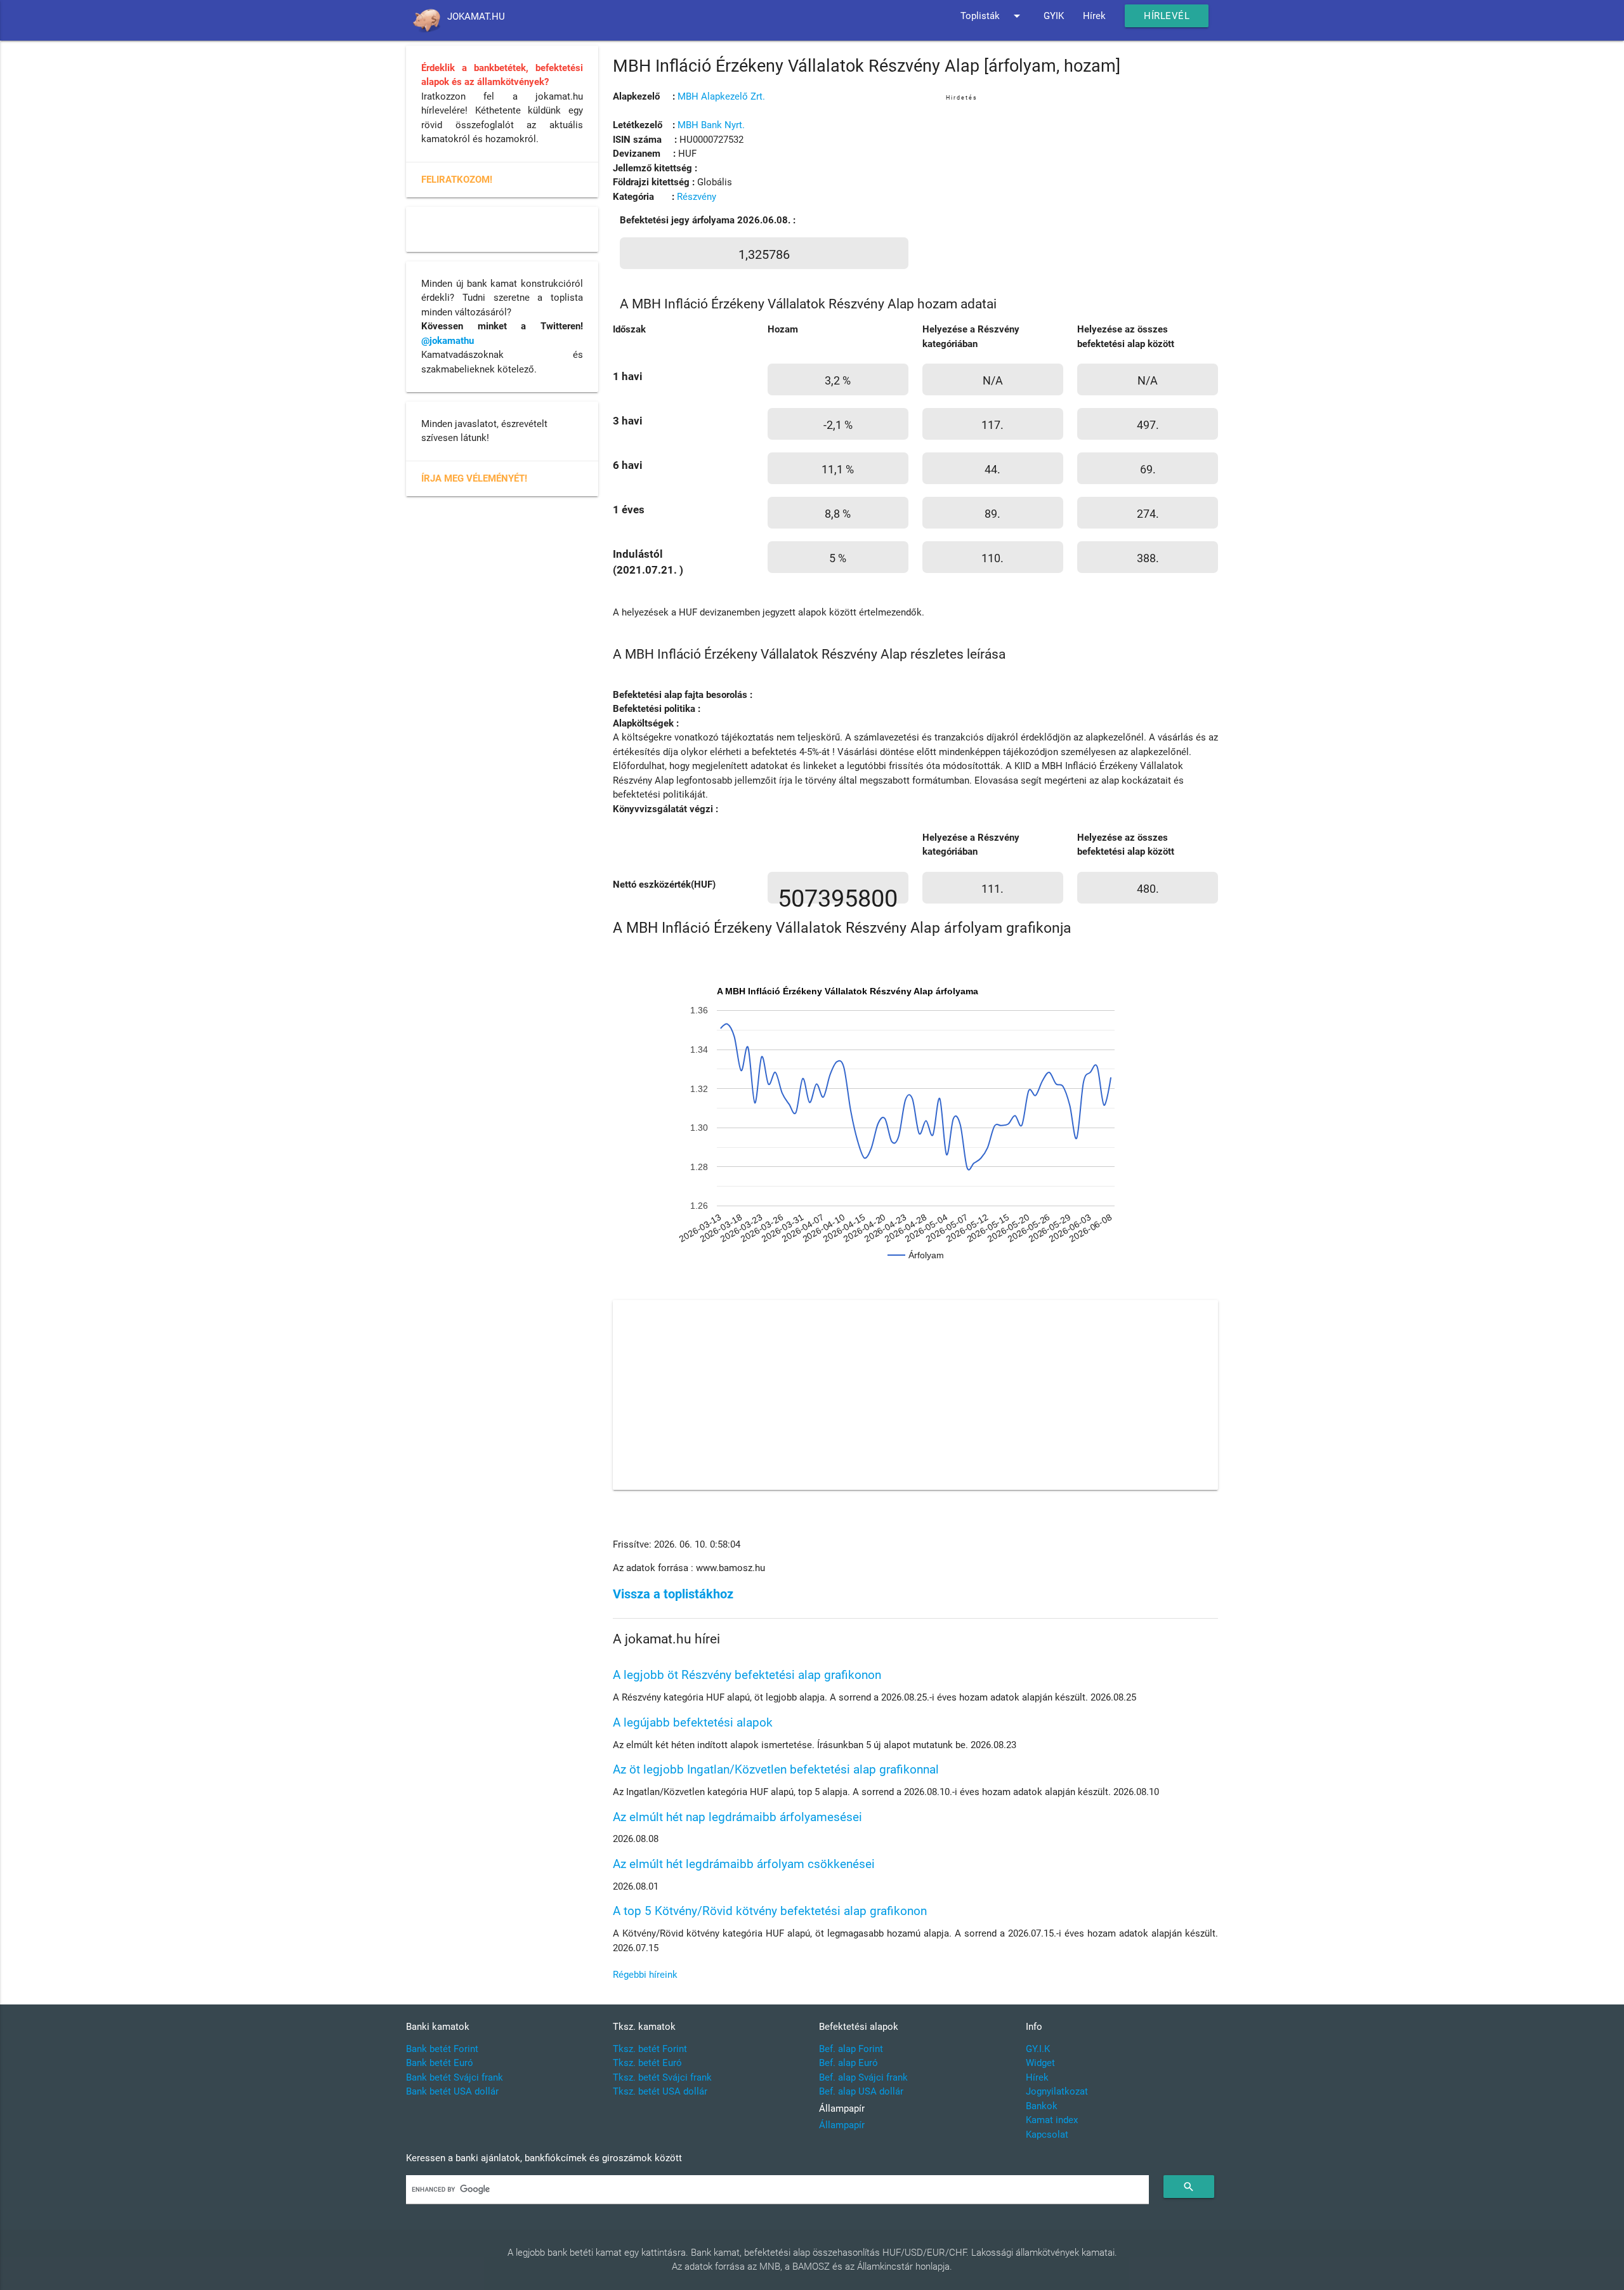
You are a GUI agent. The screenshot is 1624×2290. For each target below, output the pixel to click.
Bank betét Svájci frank (455, 2077)
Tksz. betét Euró (647, 2063)
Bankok (1042, 2106)
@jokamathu (448, 341)
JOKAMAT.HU (476, 16)
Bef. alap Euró (848, 2063)
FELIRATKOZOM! (457, 180)
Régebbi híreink (645, 1975)
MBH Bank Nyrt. (711, 125)
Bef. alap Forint (851, 2049)
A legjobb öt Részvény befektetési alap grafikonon (747, 1675)
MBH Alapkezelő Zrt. (721, 96)
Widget (1040, 2063)
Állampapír (842, 2125)
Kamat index (1052, 2120)
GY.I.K (1038, 2049)
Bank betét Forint (442, 2049)
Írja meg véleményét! (474, 478)
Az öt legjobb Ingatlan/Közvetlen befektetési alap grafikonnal (776, 1769)
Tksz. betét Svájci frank (662, 2077)
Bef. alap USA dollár (861, 2091)
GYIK (1054, 16)
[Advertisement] (1082, 193)
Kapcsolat (1047, 2135)
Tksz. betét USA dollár (660, 2091)
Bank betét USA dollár (452, 2091)
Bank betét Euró (440, 2063)
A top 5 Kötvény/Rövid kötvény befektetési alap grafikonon (770, 1911)
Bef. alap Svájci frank (863, 2077)
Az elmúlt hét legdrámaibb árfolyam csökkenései (744, 1864)
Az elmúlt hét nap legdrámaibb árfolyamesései (737, 1817)
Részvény (697, 197)
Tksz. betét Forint (650, 2049)
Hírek (1094, 16)
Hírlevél (1167, 16)
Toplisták (992, 16)
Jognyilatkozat (1057, 2091)
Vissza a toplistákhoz (673, 1594)
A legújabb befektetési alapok (693, 1722)
